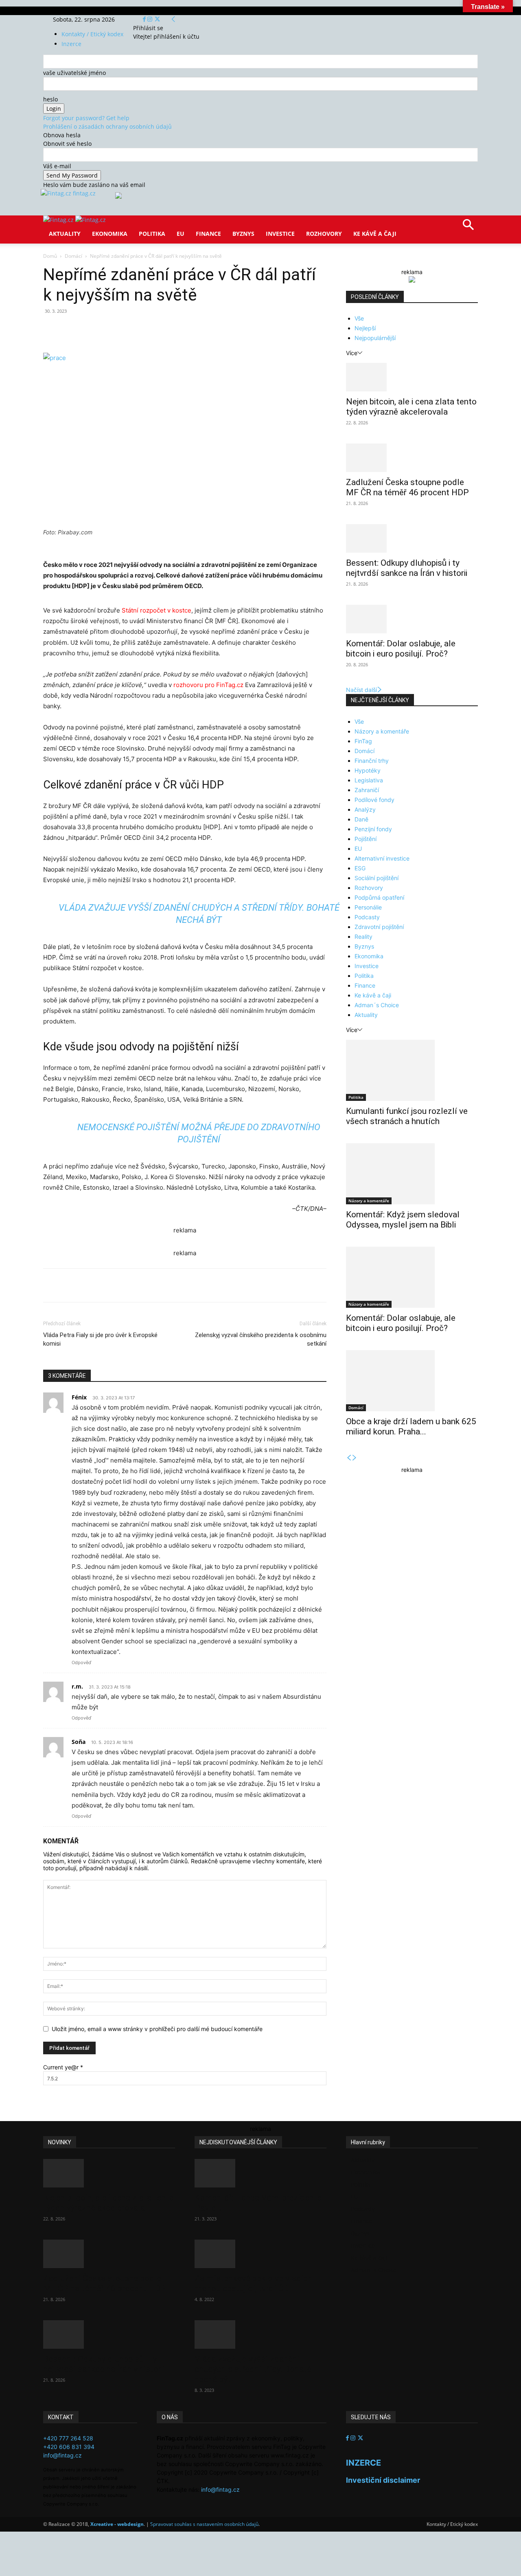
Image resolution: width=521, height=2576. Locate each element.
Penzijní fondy (373, 829)
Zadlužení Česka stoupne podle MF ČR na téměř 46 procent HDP (407, 487)
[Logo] (59, 220)
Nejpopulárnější (375, 338)
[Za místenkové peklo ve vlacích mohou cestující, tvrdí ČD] (260, 2254)
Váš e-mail (57, 166)
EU (181, 234)
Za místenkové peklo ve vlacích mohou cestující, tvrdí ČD (253, 2283)
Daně (361, 819)
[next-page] (355, 1458)
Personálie (368, 907)
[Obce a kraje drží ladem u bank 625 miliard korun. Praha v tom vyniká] (412, 1381)
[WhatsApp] (156, 329)
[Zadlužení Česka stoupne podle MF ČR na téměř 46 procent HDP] (412, 458)
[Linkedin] (175, 329)
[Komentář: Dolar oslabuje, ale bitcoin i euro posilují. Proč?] (412, 619)
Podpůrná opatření (379, 897)
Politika (152, 234)
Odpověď (81, 1662)
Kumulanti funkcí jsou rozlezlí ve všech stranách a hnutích (407, 1116)
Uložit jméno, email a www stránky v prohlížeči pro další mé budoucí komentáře (157, 2029)
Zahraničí (367, 790)
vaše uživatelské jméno (74, 73)
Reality (363, 937)
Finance (208, 234)
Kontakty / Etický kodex (92, 34)
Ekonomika (110, 234)
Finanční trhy (372, 761)
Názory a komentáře (382, 731)
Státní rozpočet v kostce (157, 610)
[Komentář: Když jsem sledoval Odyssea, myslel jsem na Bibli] (412, 1174)
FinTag (363, 741)
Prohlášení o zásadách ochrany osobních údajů (107, 126)
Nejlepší (365, 328)
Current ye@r (63, 2067)
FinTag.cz (230, 685)
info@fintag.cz (62, 2455)
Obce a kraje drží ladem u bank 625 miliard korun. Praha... (411, 1426)
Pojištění (366, 839)
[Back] (173, 19)
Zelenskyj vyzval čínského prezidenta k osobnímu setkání (261, 1339)
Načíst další (361, 690)
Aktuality (65, 234)
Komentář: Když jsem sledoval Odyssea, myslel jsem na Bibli (403, 1220)
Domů (50, 256)
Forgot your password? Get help (86, 118)
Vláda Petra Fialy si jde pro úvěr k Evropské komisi (100, 1339)
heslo (50, 99)
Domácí (73, 256)
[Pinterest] (138, 329)
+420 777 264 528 (68, 2438)
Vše (359, 318)
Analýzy (365, 809)
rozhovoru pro (194, 685)
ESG (360, 868)
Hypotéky (368, 770)
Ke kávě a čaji (375, 234)
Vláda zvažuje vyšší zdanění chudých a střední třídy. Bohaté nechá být (253, 2369)
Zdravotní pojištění (379, 927)
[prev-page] (349, 1458)
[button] (468, 227)
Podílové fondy (374, 800)
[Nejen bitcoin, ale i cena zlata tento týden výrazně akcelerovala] (412, 377)
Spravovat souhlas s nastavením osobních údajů (204, 2524)
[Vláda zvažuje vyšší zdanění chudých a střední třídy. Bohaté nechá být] (260, 2334)
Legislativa (369, 780)
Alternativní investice (382, 858)
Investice (280, 234)
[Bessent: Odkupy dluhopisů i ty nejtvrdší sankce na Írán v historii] (412, 538)
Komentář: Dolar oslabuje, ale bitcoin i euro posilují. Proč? (401, 649)
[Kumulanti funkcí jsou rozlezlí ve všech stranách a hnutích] (412, 1070)
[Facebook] (145, 19)
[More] (194, 329)
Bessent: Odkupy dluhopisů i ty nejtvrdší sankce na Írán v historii (407, 568)
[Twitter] (157, 19)
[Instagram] (151, 19)
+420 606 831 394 (69, 2447)
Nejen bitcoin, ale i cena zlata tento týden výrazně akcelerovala (411, 407)
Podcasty (367, 917)
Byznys (243, 234)
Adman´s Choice (377, 1005)
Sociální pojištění (377, 878)
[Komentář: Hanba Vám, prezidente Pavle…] (260, 2173)
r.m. (77, 1686)
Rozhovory (324, 234)
